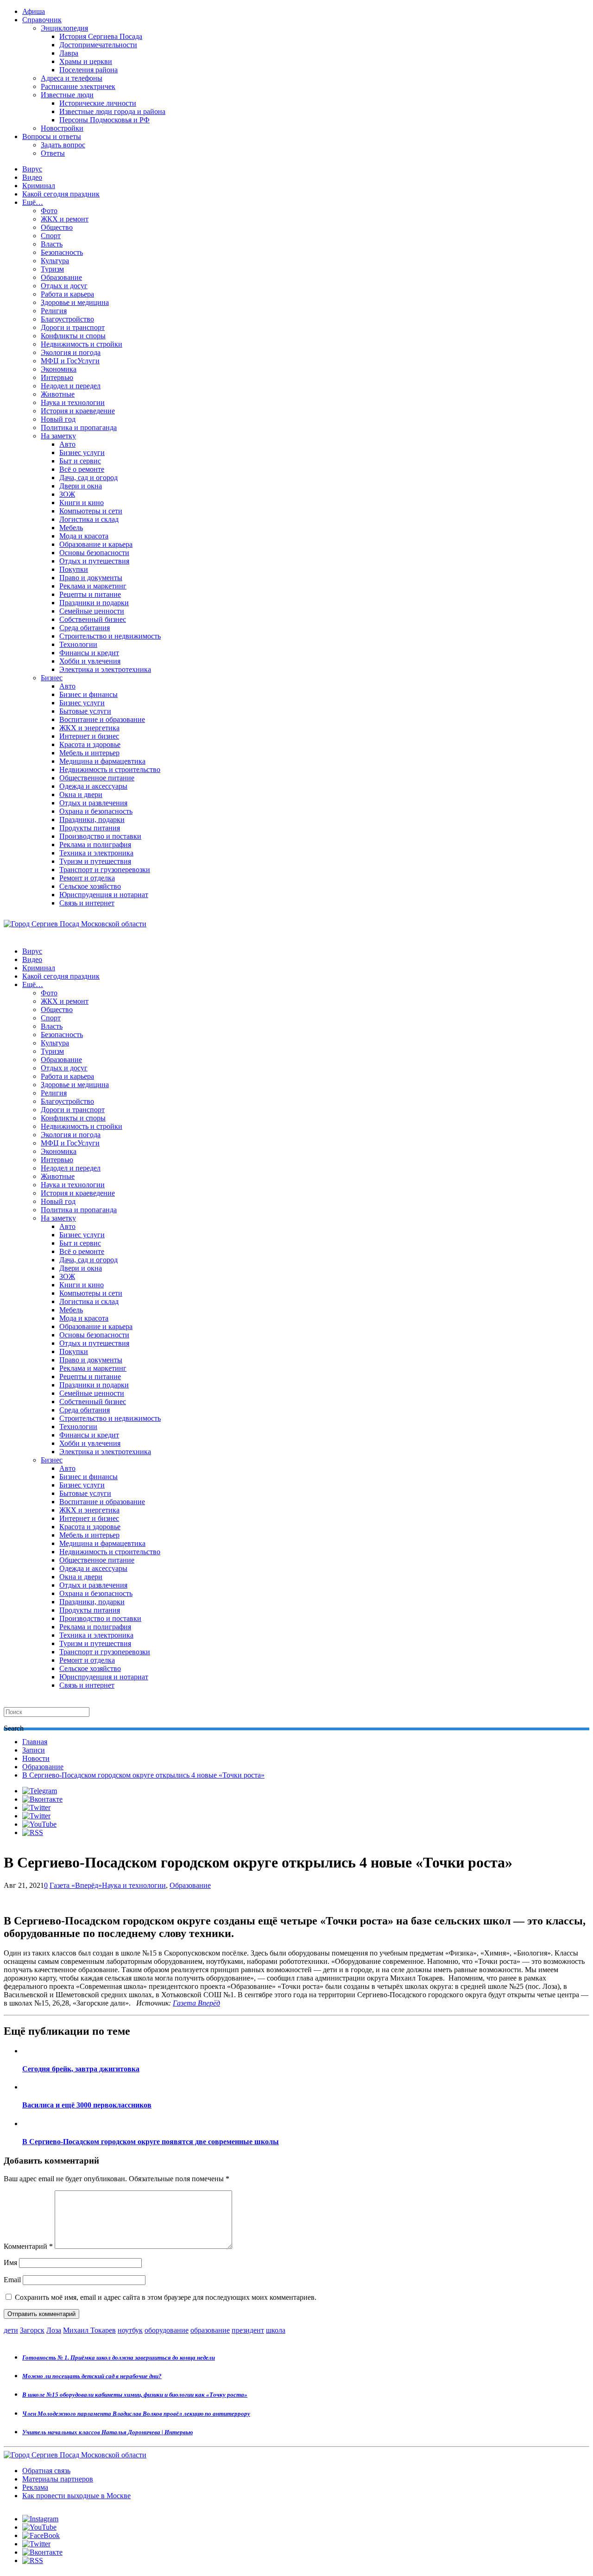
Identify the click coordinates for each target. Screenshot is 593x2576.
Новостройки (62, 128)
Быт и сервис (80, 461)
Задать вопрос (63, 145)
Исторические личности (98, 103)
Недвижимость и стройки (82, 344)
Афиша (34, 11)
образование (210, 2330)
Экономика (59, 369)
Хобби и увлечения (90, 661)
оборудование (167, 2330)
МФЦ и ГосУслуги (70, 361)
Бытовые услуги (85, 711)
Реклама (35, 2487)
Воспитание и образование (102, 719)
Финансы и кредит (89, 653)
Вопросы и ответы (52, 136)
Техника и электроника (96, 853)
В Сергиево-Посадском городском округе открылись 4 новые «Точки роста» (143, 1775)
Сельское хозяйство (90, 886)
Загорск (32, 2330)
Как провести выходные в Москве (76, 2496)
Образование (61, 277)
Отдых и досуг (64, 286)
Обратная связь (46, 2471)
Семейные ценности (92, 611)
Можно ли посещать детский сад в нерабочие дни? (92, 2376)
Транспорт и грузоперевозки (105, 870)
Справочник (42, 20)
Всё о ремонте (82, 469)
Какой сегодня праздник (61, 194)
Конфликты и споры (73, 336)
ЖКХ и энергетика (89, 728)
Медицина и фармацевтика (102, 761)
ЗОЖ (67, 494)
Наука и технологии (73, 402)
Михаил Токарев (89, 2330)
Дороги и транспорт (73, 327)
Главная (35, 1742)
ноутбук (130, 2330)
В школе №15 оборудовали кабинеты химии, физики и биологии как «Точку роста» (135, 2395)
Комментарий (28, 2246)
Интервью (57, 377)
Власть (52, 244)
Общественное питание (97, 778)
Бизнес (52, 678)
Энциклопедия (64, 28)
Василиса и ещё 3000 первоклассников (87, 2105)
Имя (10, 2263)
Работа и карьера (67, 294)
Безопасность (62, 252)
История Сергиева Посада (101, 36)
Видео (32, 177)
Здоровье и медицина (75, 302)
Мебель (71, 528)
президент (248, 2330)
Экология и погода (71, 352)
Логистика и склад (89, 519)
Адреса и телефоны (72, 78)
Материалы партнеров (58, 2479)
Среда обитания (85, 628)
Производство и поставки (100, 836)
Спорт (51, 236)
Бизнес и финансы (88, 694)
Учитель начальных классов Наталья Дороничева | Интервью (107, 2432)
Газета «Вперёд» (76, 1885)
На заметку (58, 436)
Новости (36, 1758)
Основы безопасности (94, 553)
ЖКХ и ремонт (65, 219)
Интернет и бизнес (89, 736)
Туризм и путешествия (95, 861)
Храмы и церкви (86, 61)
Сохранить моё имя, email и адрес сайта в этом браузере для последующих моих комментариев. (166, 2297)
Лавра (69, 53)
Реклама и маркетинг (93, 586)
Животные (58, 394)
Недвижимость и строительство (110, 769)
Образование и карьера (96, 544)
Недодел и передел (71, 386)
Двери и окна (81, 486)
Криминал (39, 186)
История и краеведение (78, 411)
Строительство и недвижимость (110, 636)
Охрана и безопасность (96, 811)
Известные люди (67, 95)
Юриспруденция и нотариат (104, 895)
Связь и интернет (87, 903)
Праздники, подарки (92, 820)
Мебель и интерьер (89, 753)
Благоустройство (67, 319)
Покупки (74, 569)
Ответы (53, 153)
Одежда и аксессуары (93, 786)
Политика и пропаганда (79, 427)
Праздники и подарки (94, 603)
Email (12, 2280)
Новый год (58, 419)
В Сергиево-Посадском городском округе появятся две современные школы (151, 2142)
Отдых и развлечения (93, 803)
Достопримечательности (98, 45)
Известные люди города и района (112, 111)
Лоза (54, 2330)
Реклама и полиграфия (95, 845)
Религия (54, 311)
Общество (57, 227)
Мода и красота (84, 536)
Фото (49, 211)
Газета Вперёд (196, 2003)
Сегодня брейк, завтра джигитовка (81, 2069)
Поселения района (88, 70)
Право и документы (91, 578)
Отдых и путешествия (94, 561)
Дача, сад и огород (88, 478)
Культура (55, 261)
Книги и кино (82, 503)
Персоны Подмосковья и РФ (104, 120)
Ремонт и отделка (87, 878)
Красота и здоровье (90, 744)
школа (276, 2330)
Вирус (32, 169)
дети (11, 2330)
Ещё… (33, 202)
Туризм (52, 269)
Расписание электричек (78, 86)
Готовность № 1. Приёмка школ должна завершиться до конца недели (119, 2358)
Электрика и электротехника (105, 669)
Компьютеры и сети (91, 511)
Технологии (78, 644)
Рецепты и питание (90, 594)
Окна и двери (81, 794)
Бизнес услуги (82, 453)
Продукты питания (90, 828)
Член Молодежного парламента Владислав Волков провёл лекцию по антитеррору (136, 2414)
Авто (67, 444)
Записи (34, 1750)
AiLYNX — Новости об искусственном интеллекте (124, 2526)
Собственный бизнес (93, 619)
